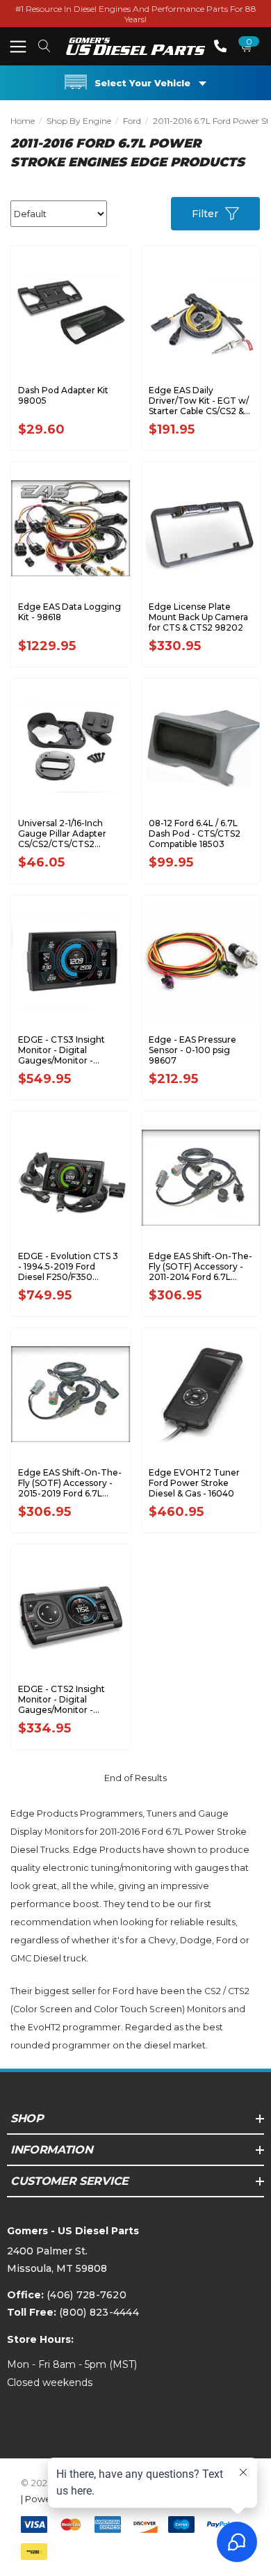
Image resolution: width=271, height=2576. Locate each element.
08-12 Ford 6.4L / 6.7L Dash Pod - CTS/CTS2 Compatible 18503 (195, 833)
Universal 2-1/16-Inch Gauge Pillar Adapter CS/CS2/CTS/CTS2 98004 (62, 833)
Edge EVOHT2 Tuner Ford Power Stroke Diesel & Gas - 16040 (194, 1483)
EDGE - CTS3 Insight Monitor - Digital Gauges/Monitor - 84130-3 (61, 1050)
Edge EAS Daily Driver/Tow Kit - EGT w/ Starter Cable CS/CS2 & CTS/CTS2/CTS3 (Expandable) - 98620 (199, 401)
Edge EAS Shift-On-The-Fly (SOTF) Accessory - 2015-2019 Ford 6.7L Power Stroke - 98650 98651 (70, 1483)
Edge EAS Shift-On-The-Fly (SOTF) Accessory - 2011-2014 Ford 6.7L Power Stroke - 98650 (200, 1266)
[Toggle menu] (18, 46)
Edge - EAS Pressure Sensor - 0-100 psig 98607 (192, 1050)
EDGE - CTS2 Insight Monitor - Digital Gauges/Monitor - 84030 (61, 1699)
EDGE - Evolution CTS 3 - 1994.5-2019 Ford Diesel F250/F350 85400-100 (68, 1266)
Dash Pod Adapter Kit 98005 (63, 395)
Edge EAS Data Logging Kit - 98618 (69, 612)
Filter (205, 214)
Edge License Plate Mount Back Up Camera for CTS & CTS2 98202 (198, 617)
